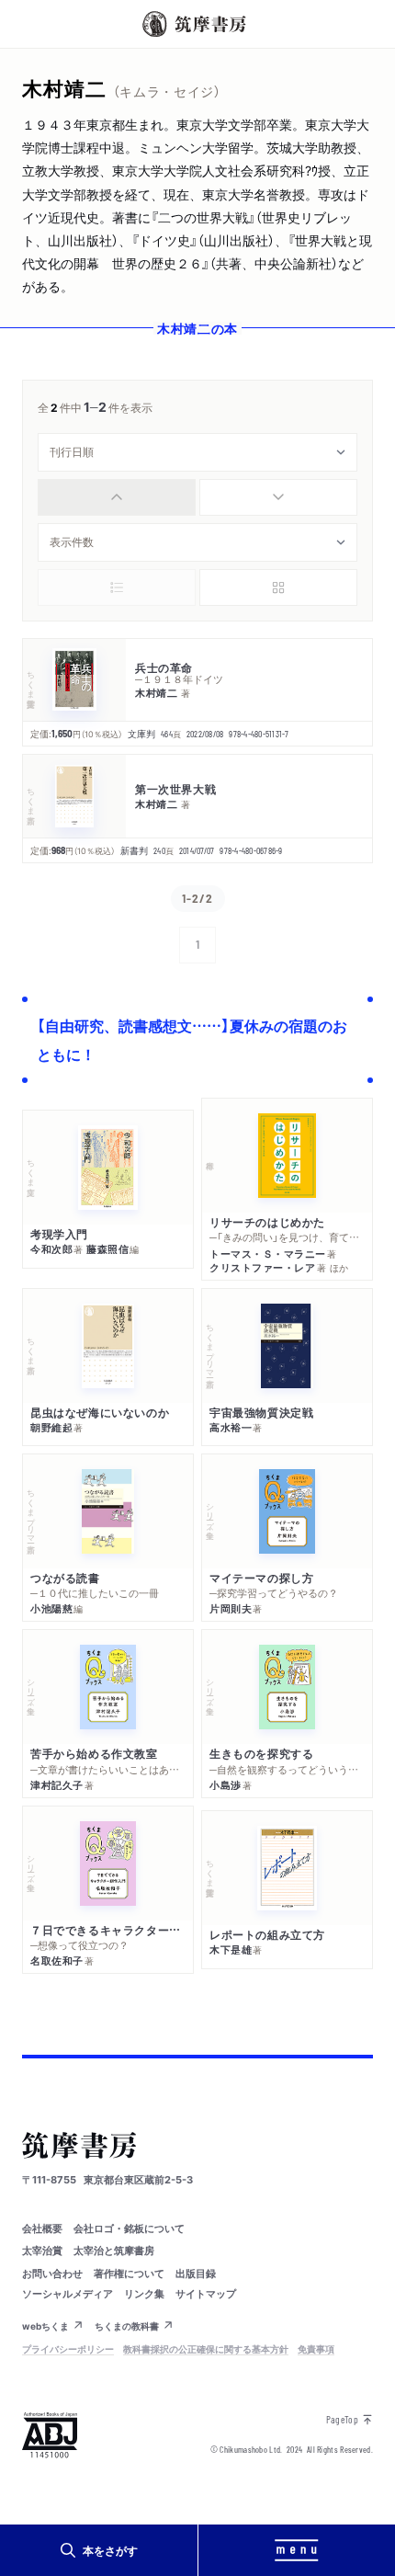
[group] (197, 497)
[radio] (117, 497)
